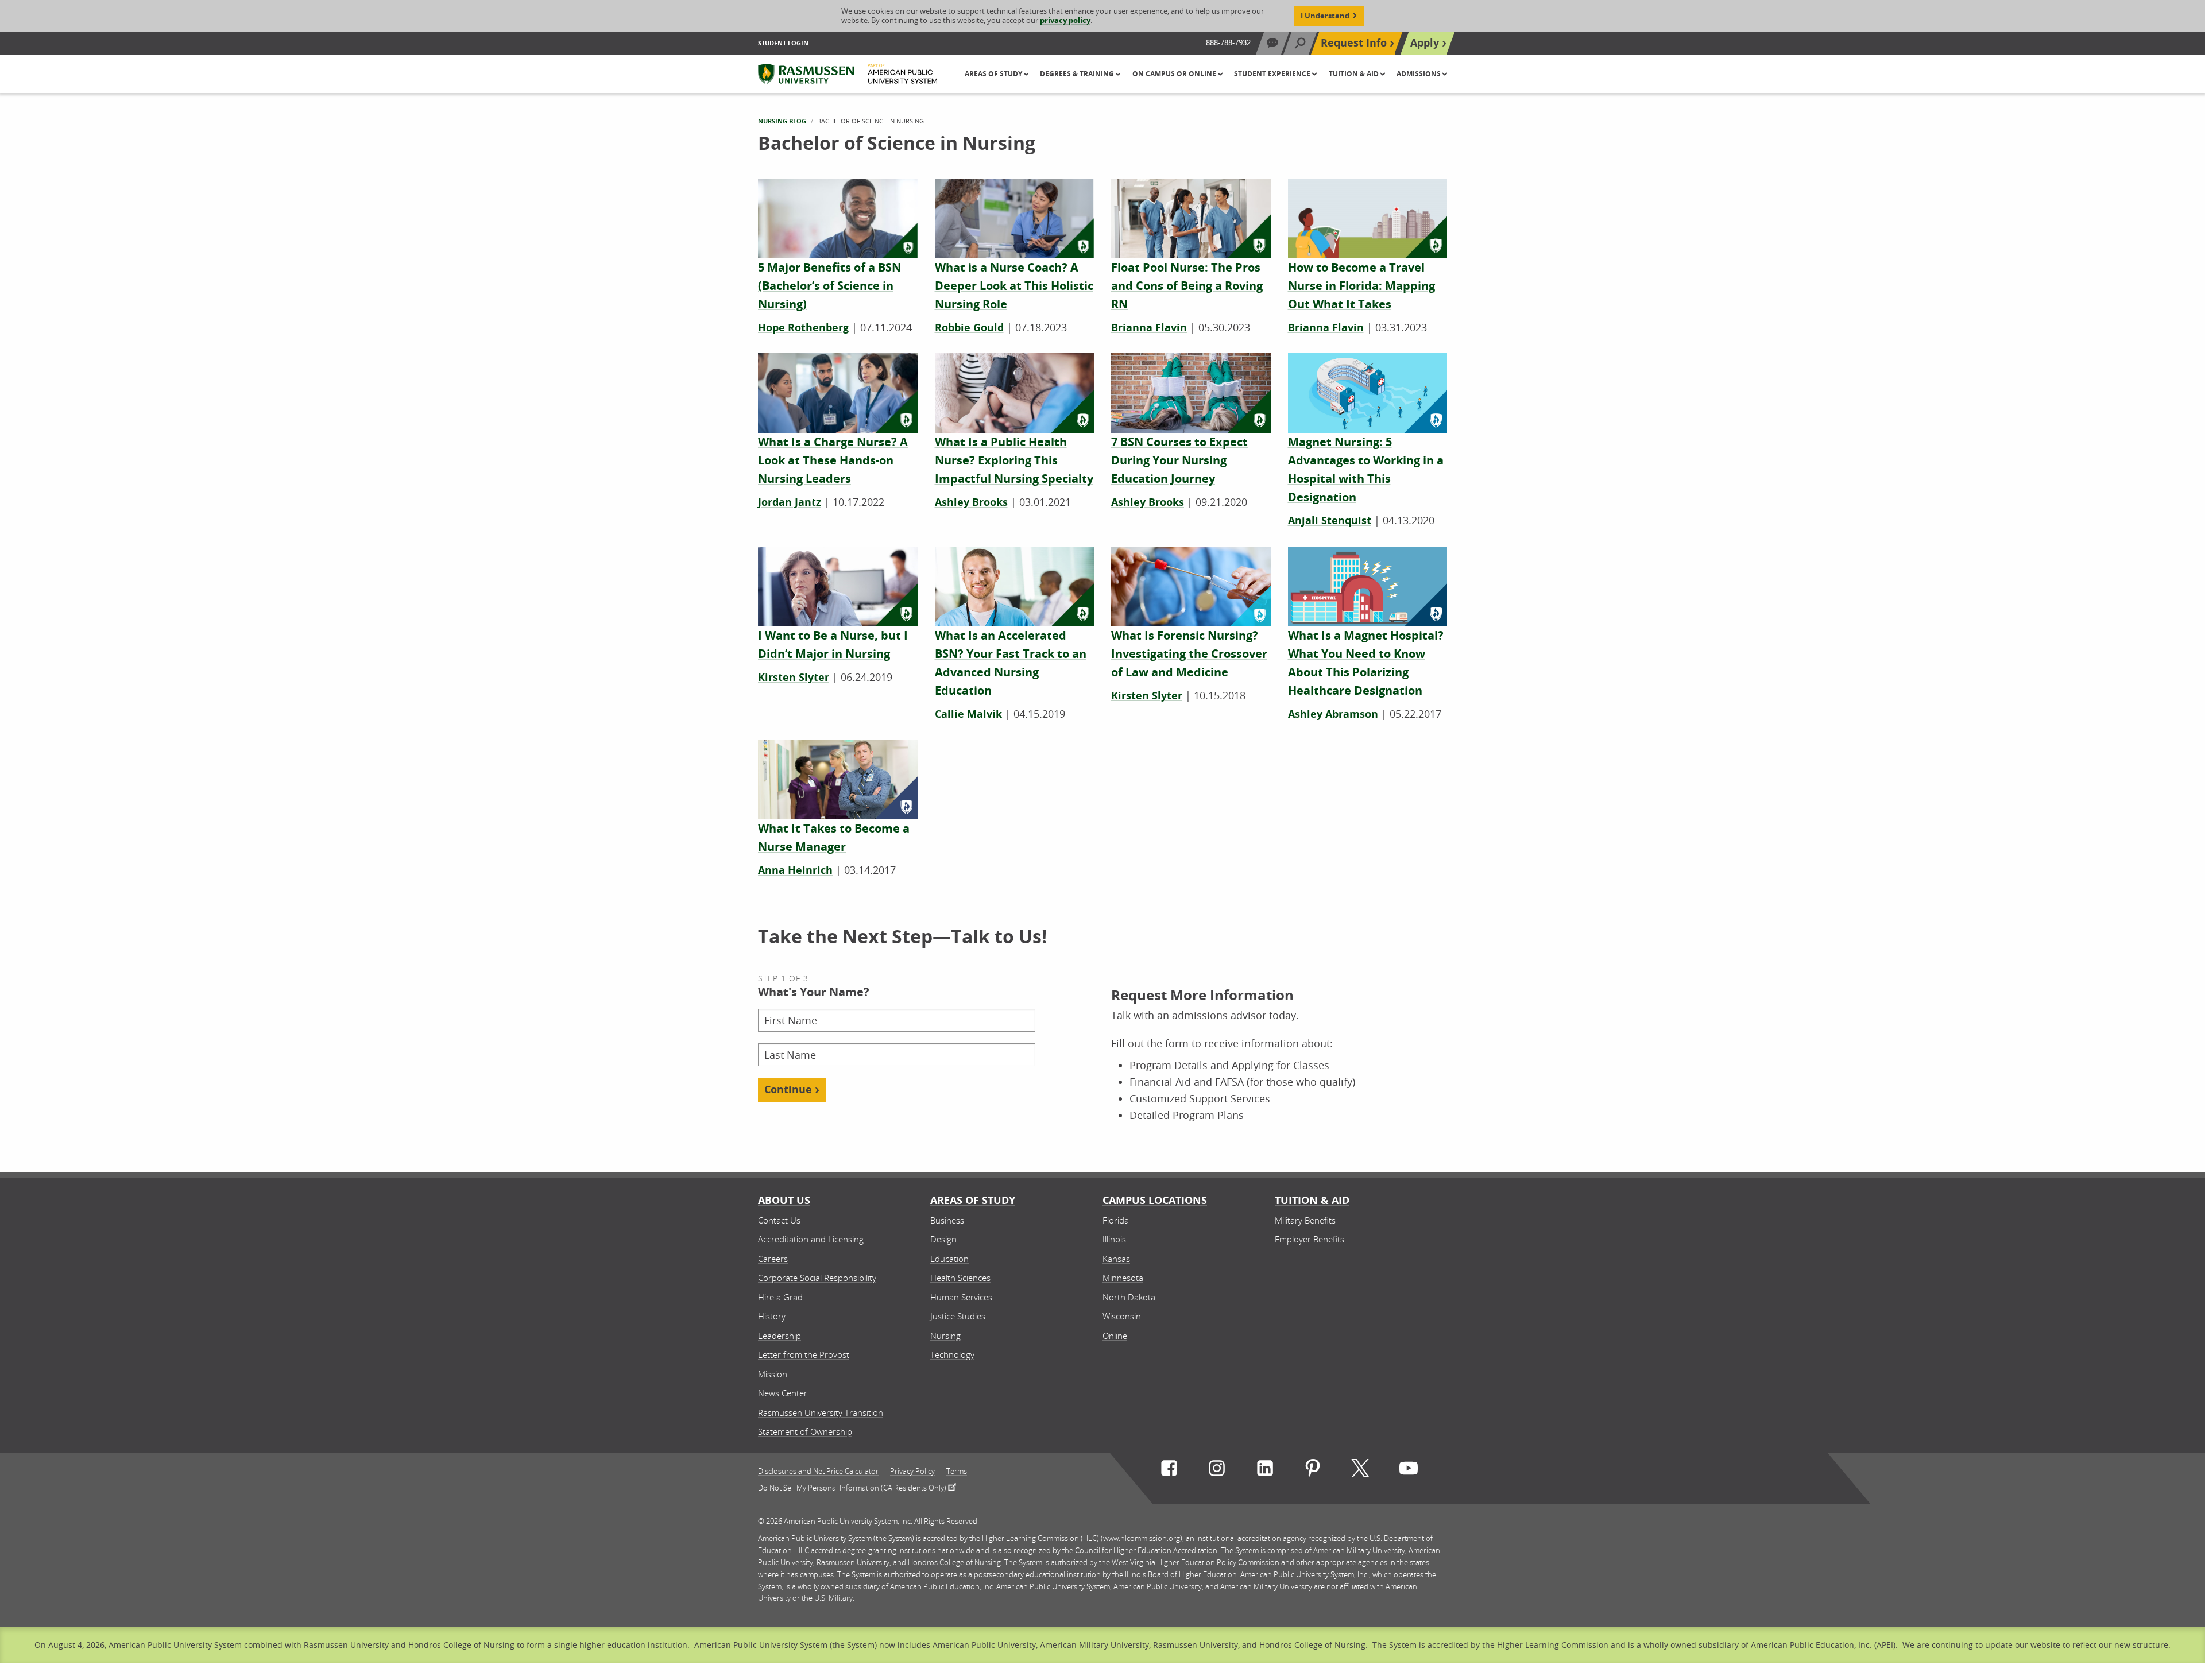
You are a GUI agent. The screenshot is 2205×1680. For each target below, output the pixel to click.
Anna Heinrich (795, 870)
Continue (788, 1089)
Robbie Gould (969, 328)
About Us (784, 1200)
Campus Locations (1155, 1200)
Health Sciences (960, 1278)
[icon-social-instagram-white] (1217, 1471)
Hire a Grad (780, 1297)
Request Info (1354, 43)
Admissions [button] (1419, 74)
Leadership (780, 1336)
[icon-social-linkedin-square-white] (1265, 1471)
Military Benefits (1305, 1220)
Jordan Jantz (790, 502)
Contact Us (779, 1220)
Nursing (945, 1336)
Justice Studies (958, 1316)
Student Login (783, 43)
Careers (773, 1259)
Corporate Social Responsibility (817, 1278)
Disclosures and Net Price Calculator (818, 1471)
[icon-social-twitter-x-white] (1360, 1471)
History (772, 1316)
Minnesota (1123, 1278)
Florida (1116, 1220)
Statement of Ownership (805, 1431)
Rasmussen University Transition (821, 1412)
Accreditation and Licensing (811, 1239)
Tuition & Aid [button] (1355, 74)
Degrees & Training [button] (1078, 74)
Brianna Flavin (1149, 328)
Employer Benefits (1310, 1239)
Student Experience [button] (1273, 74)
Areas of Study (973, 1200)
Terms (957, 1471)
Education (949, 1259)
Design (943, 1239)
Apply (1425, 43)
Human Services (961, 1297)
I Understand (1325, 16)
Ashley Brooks (971, 502)
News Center (783, 1393)
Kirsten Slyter (794, 677)
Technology (952, 1354)
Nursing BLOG (782, 121)
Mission (773, 1374)
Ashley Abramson (1333, 714)
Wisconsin (1122, 1316)
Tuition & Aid (1312, 1200)
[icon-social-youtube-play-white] (1409, 1471)
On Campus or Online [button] (1175, 74)
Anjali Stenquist (1330, 520)
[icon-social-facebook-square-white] (1169, 1471)
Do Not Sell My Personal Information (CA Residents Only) (852, 1487)
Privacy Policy (912, 1471)
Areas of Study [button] (994, 74)
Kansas (1116, 1259)
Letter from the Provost (804, 1354)
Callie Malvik (968, 714)
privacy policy (1065, 20)
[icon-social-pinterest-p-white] (1313, 1471)
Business (947, 1220)
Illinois (1114, 1239)
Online (1115, 1336)
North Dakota (1129, 1297)
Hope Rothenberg (803, 328)
